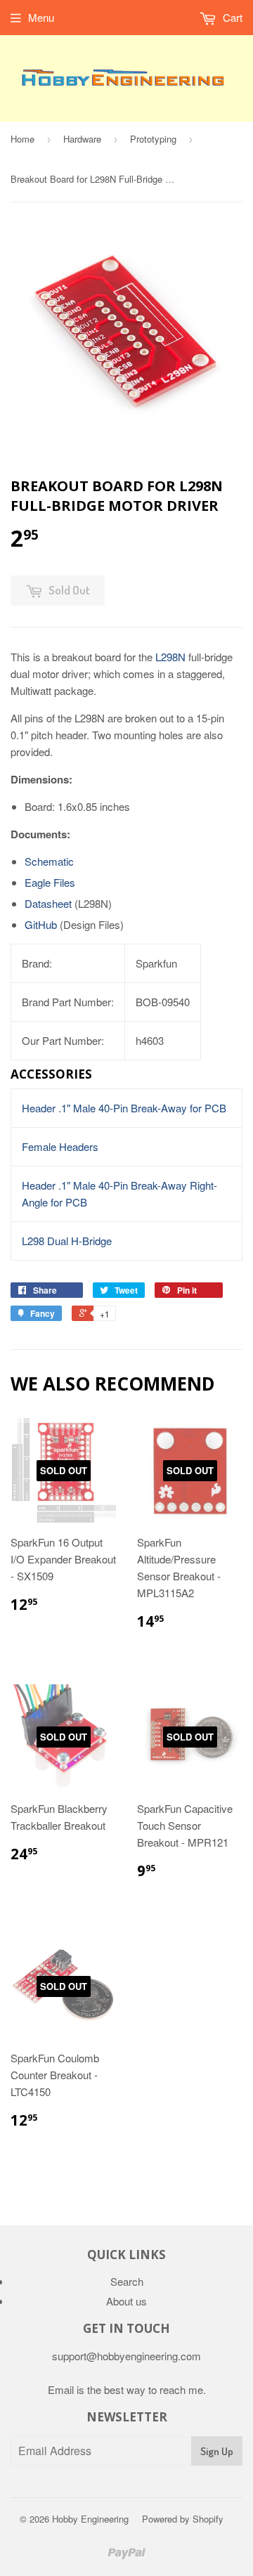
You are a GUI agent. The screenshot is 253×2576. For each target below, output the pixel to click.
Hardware (82, 139)
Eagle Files (50, 882)
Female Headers (60, 1146)
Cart (231, 17)
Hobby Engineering (90, 2519)
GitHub (41, 924)
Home (22, 139)
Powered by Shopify (183, 2519)
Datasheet (48, 903)
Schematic (49, 861)
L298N (170, 657)
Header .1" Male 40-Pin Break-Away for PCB (124, 1108)
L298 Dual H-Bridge (67, 1241)
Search (127, 2281)
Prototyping (153, 139)
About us (126, 2301)
